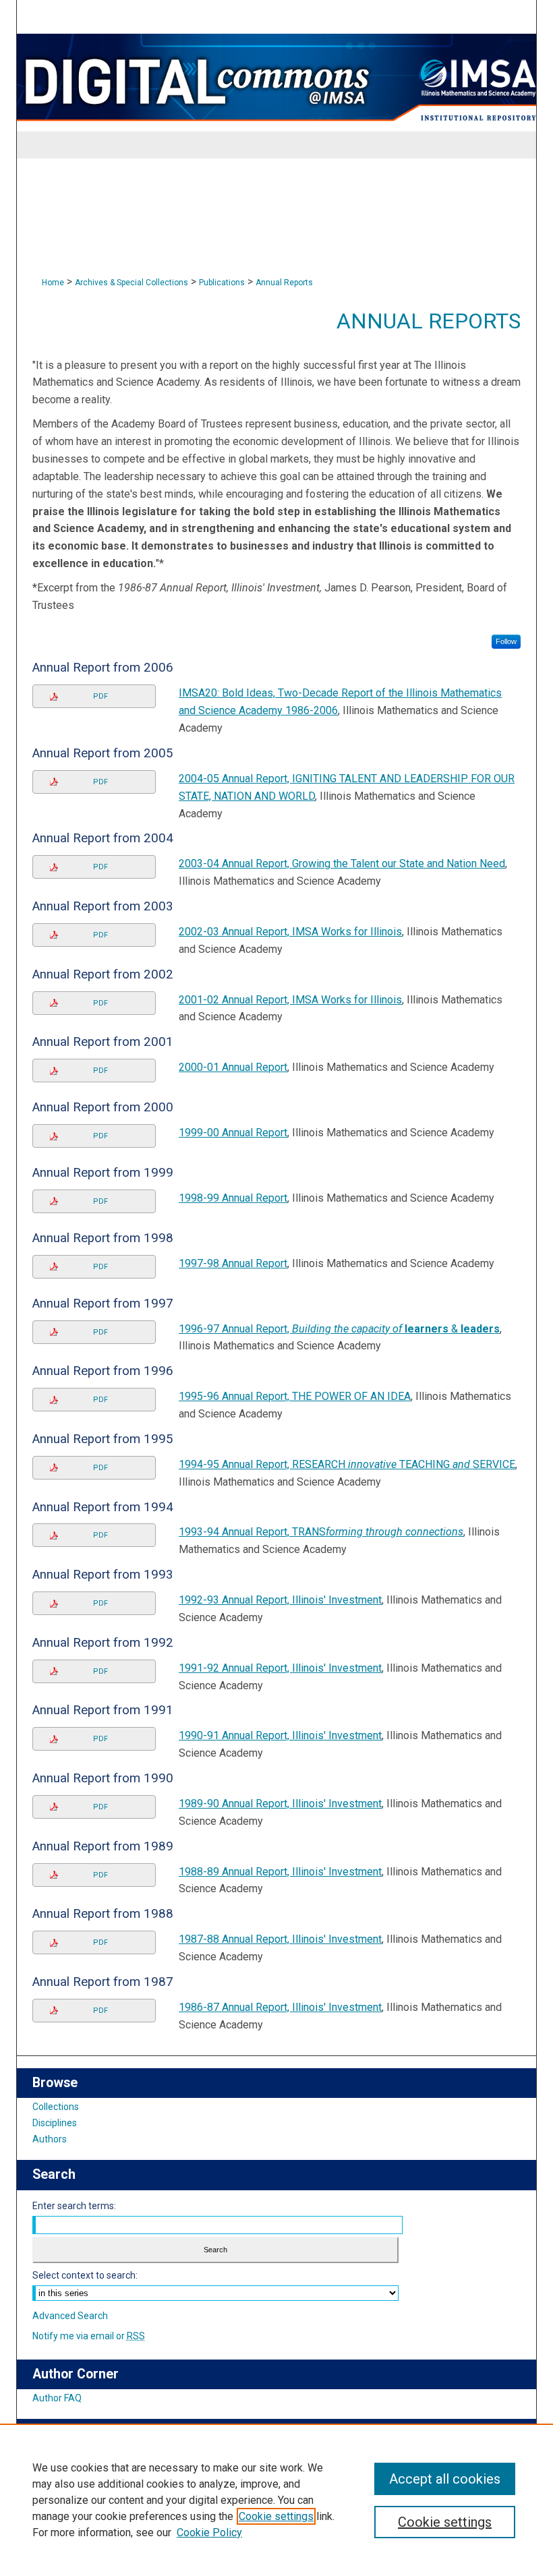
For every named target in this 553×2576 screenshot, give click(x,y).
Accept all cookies (445, 2479)
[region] (276, 2500)
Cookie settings (276, 2516)
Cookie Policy (209, 2533)
